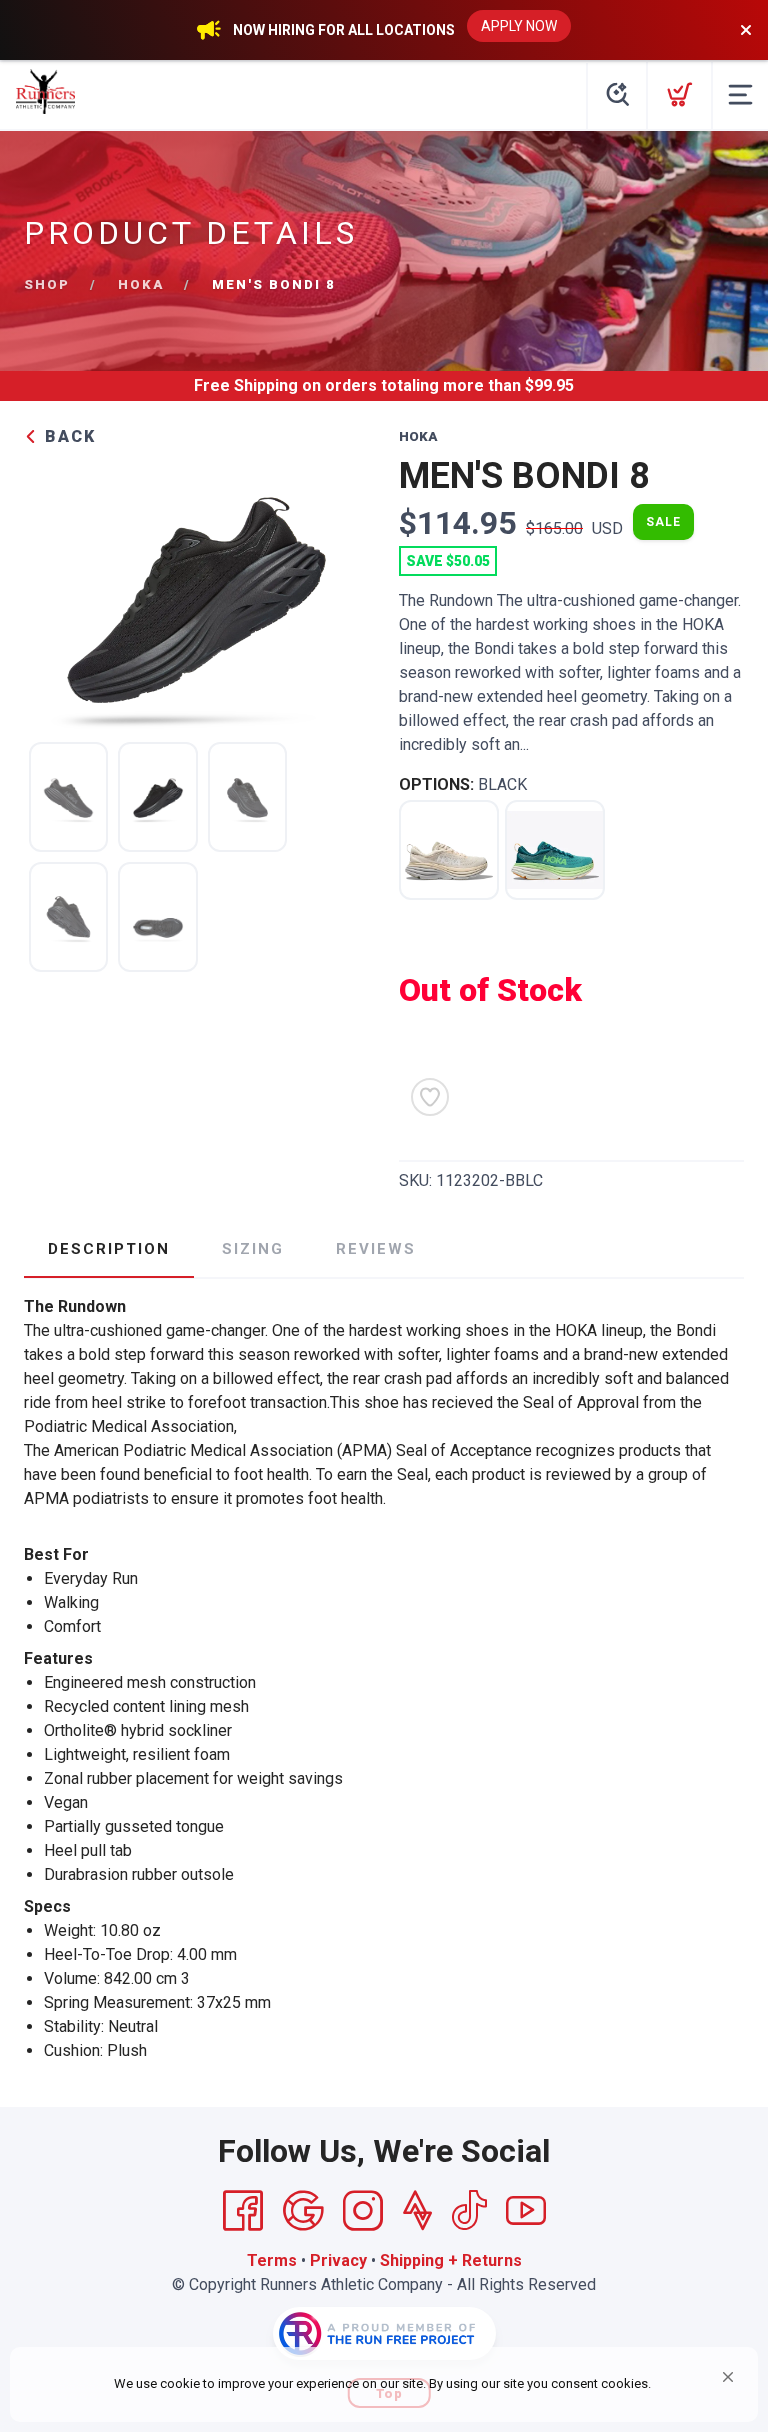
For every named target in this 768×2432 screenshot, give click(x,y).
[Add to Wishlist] (430, 1097)
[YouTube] (526, 2211)
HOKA (141, 284)
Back (67, 436)
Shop (47, 284)
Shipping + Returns (451, 2260)
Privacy (338, 2260)
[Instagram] (363, 2211)
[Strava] (417, 2211)
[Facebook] (243, 2211)
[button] (728, 2377)
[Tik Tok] (469, 2211)
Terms (272, 2260)
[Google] (303, 2211)
